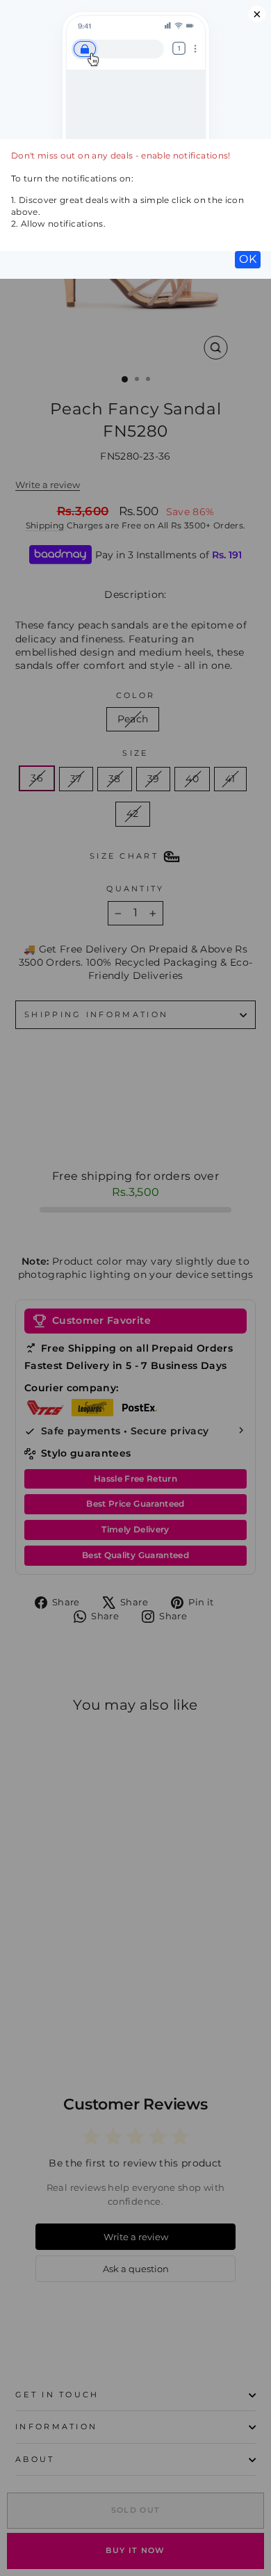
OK (248, 259)
